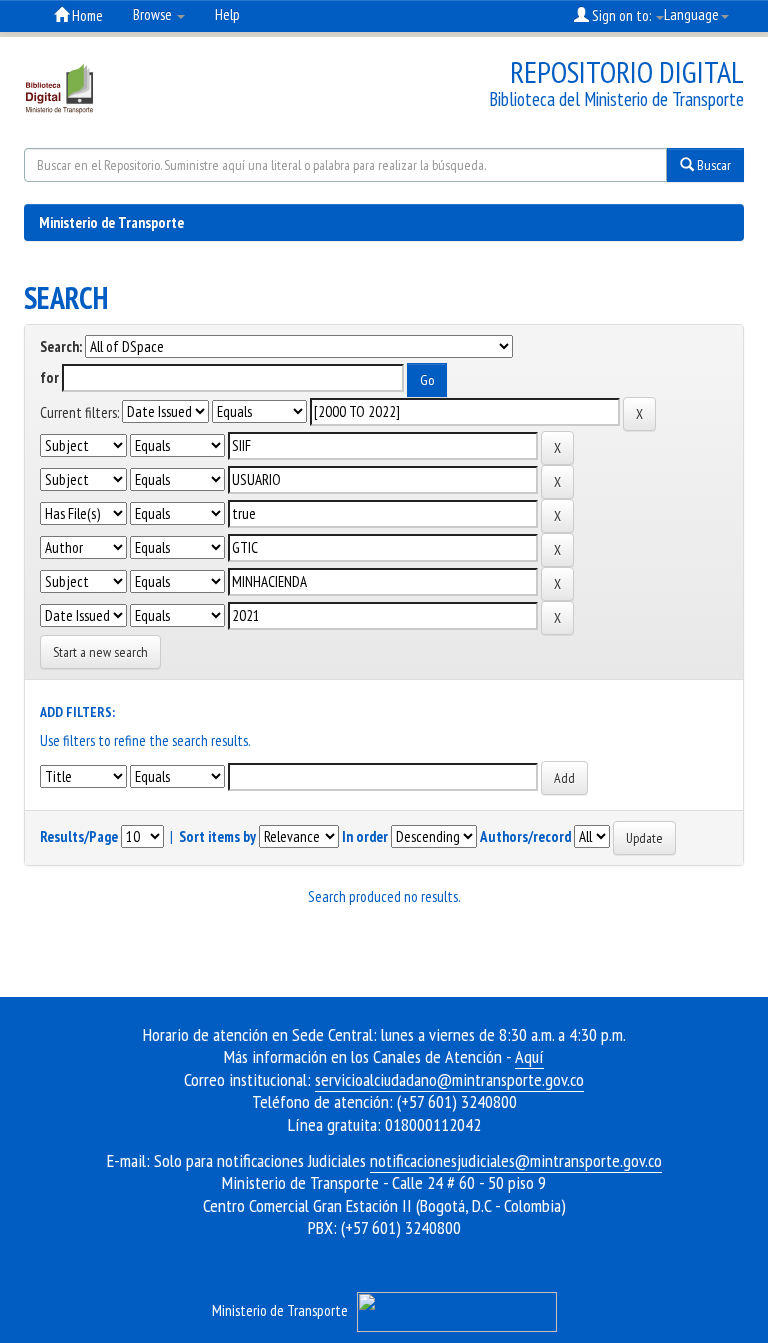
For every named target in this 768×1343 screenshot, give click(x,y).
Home (86, 15)
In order (365, 836)
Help (227, 14)
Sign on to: (621, 15)
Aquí (529, 1056)
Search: (61, 346)
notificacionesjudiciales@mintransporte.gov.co (516, 1160)
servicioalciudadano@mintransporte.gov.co (449, 1079)
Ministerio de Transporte (111, 222)
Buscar (712, 165)
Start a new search (100, 652)
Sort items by (217, 836)
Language (691, 14)
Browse (154, 14)
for (49, 377)
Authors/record (525, 836)
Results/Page (79, 836)
